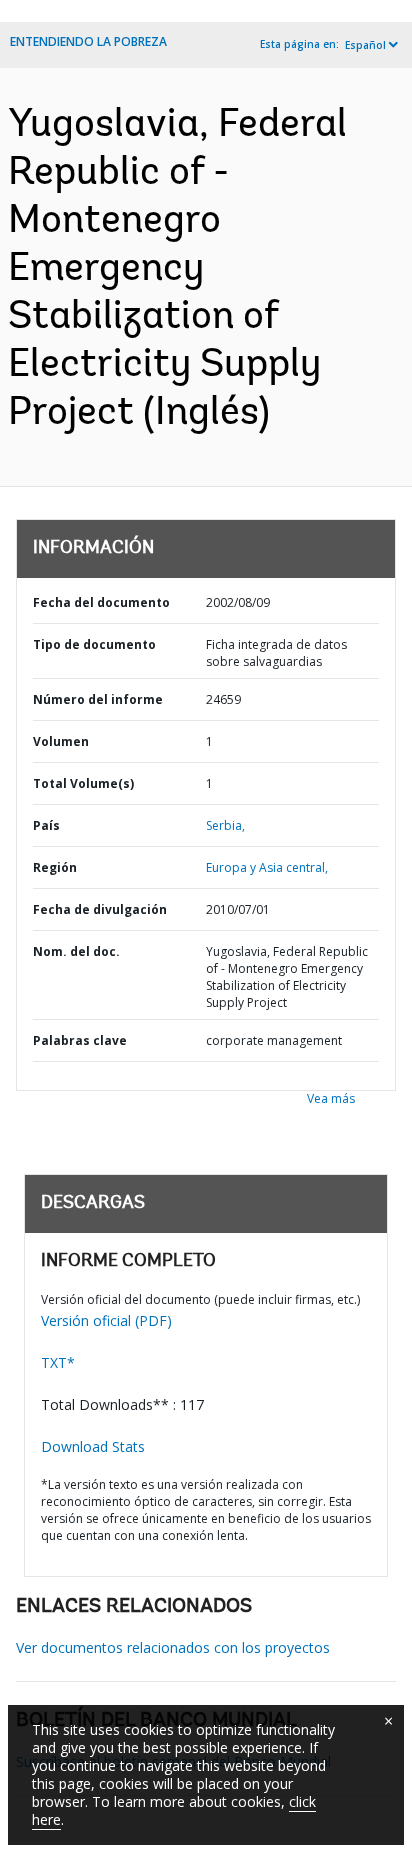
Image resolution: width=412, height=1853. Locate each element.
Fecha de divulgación (100, 909)
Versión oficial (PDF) (106, 1320)
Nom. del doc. (76, 951)
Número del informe (98, 699)
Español (365, 45)
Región (55, 867)
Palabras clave (80, 1040)
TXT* (58, 1362)
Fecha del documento (101, 602)
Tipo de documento (94, 644)
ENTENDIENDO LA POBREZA (88, 41)
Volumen (61, 741)
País (46, 825)
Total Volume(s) (83, 783)
